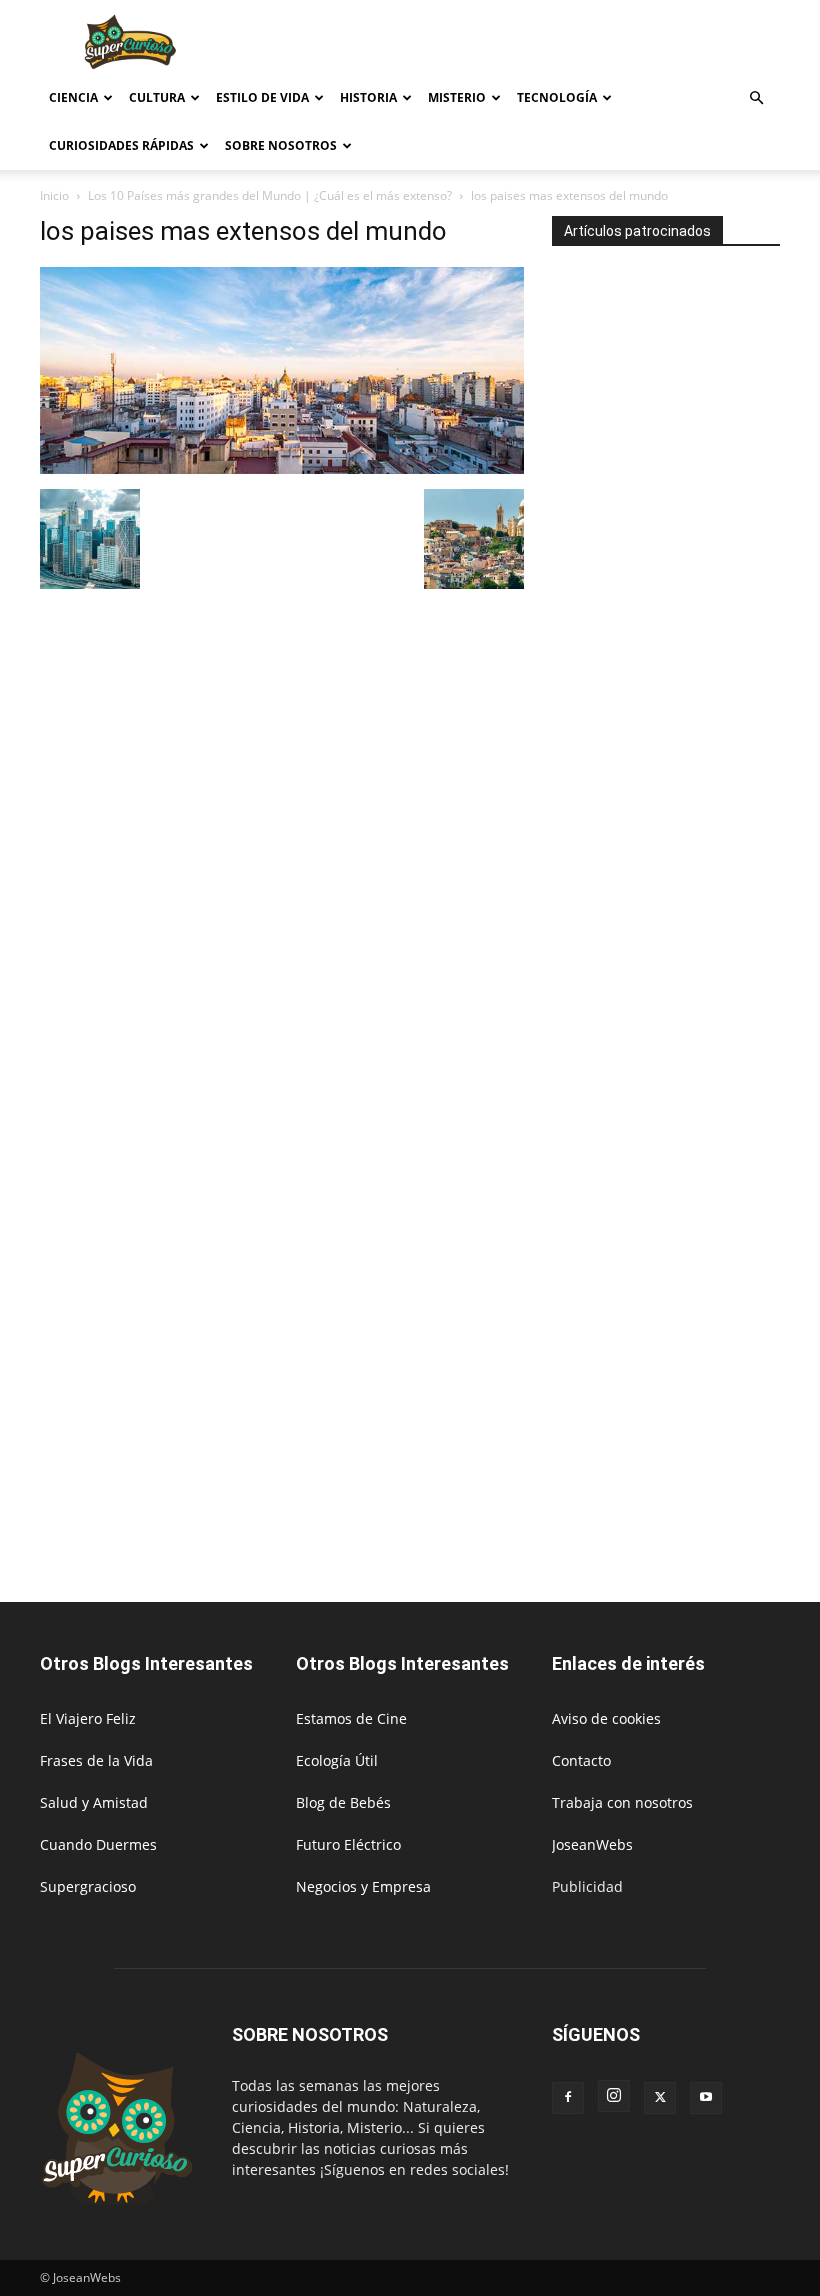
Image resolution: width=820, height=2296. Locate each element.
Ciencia (73, 97)
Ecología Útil (337, 1760)
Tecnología (557, 97)
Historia (368, 97)
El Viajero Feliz (88, 1718)
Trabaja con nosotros (622, 1802)
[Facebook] (568, 2098)
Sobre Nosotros (281, 145)
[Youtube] (706, 2098)
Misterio (457, 97)
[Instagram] (614, 2096)
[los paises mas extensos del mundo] (282, 468)
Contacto (581, 1760)
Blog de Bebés (343, 1802)
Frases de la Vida (96, 1760)
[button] (756, 98)
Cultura (157, 97)
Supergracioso (88, 1886)
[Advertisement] (545, 44)
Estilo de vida (262, 97)
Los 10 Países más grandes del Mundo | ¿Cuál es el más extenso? (270, 195)
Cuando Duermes (98, 1844)
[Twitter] (660, 2098)
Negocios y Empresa (363, 1886)
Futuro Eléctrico (348, 1844)
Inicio (54, 195)
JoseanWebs (592, 1844)
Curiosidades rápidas (121, 145)
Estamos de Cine (351, 1718)
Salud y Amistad (94, 1802)
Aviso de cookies (606, 1718)
